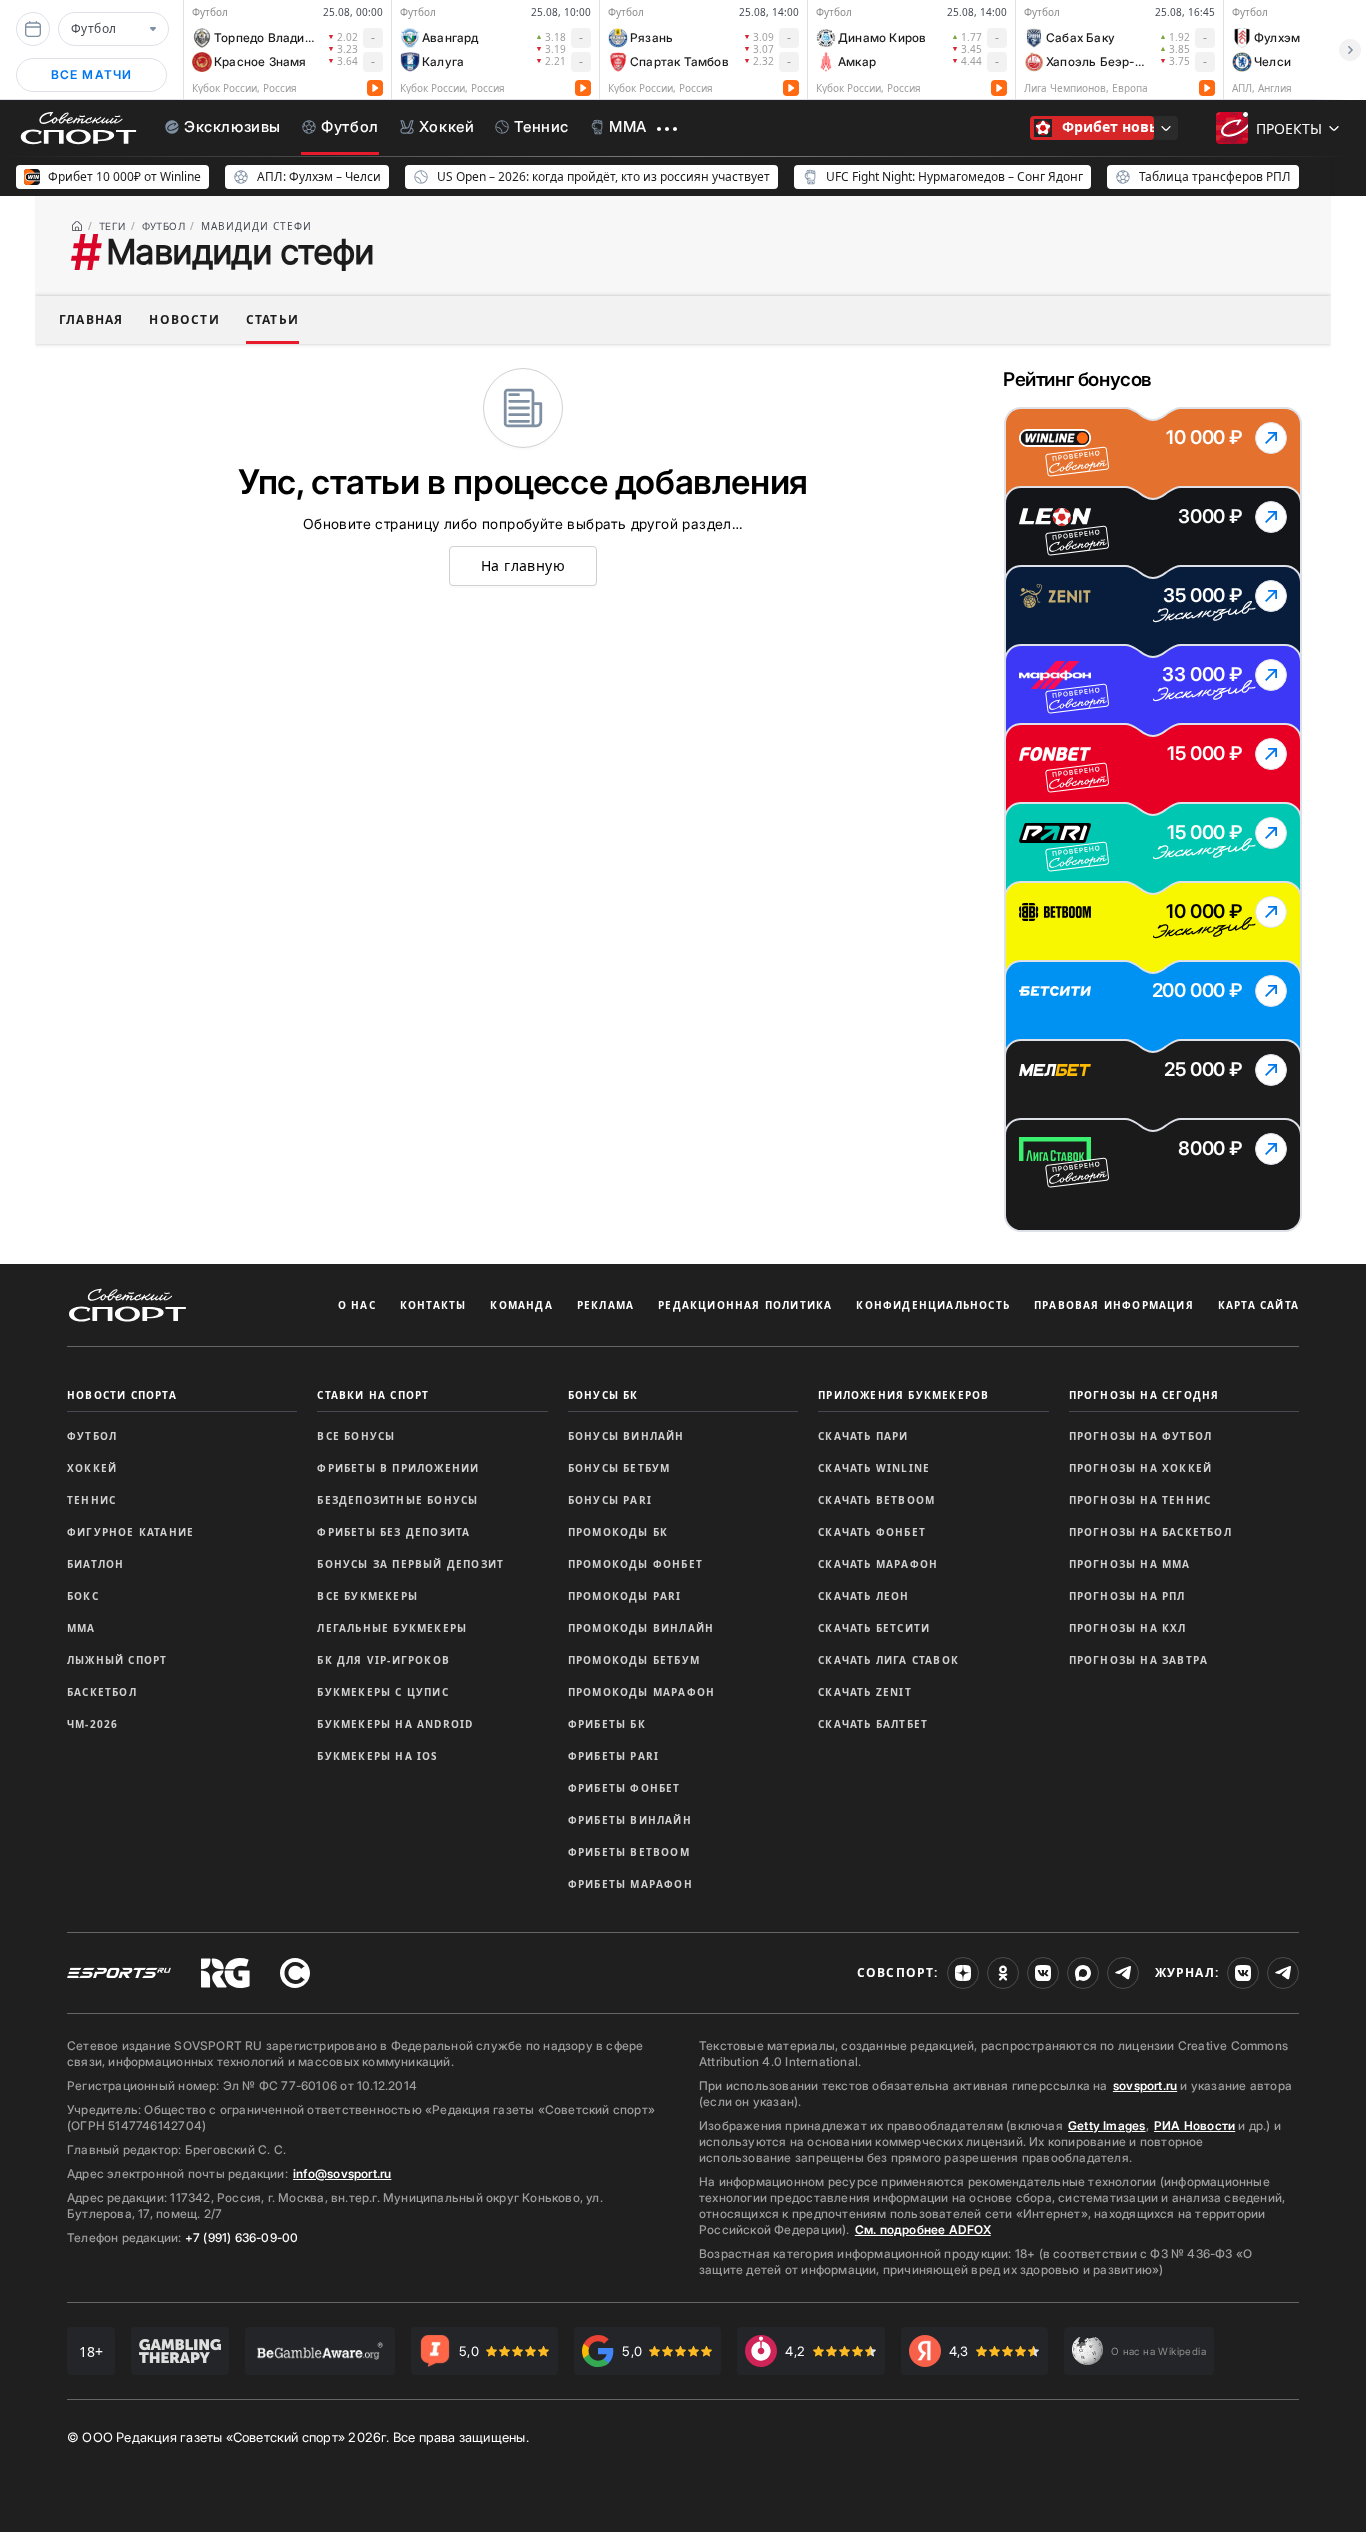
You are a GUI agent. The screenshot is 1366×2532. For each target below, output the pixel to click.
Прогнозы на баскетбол (1150, 1532)
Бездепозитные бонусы (397, 1500)
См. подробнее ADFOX (923, 2229)
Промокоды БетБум (634, 1660)
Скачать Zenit (865, 1692)
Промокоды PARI (625, 1596)
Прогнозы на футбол (1141, 1436)
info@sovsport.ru (342, 2173)
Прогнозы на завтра (1139, 1660)
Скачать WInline (874, 1468)
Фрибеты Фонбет (624, 1788)
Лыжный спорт (117, 1660)
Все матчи (92, 74)
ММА (81, 1628)
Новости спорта (122, 1395)
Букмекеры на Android (395, 1724)
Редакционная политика (745, 1305)
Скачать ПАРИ (863, 1436)
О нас (357, 1305)
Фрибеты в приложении (398, 1468)
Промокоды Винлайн (641, 1628)
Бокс (83, 1596)
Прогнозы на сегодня (1144, 1395)
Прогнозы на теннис (1140, 1500)
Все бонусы (356, 1436)
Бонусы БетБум (619, 1468)
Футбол (92, 1436)
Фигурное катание (130, 1532)
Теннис (91, 1500)
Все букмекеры (367, 1596)
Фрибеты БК (607, 1724)
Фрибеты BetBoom (629, 1852)
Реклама (605, 1305)
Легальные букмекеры (392, 1628)
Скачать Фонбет (872, 1532)
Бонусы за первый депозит (410, 1564)
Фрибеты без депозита (393, 1532)
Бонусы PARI (610, 1500)
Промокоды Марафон (641, 1692)
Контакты (433, 1305)
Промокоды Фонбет (635, 1564)
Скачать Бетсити (874, 1628)
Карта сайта (1258, 1305)
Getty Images (1107, 2125)
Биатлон (95, 1564)
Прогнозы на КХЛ (1128, 1628)
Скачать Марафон (878, 1564)
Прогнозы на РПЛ (1127, 1596)
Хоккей (92, 1468)
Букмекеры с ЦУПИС (382, 1692)
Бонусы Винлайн (626, 1436)
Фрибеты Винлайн (630, 1820)
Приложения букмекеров (903, 1395)
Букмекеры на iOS (377, 1756)
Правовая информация (1114, 1305)
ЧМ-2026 (92, 1724)
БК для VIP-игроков (383, 1660)
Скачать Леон (863, 1596)
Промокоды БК (618, 1532)
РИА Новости (1194, 2125)
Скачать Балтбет (873, 1724)
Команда (521, 1305)
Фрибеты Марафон (630, 1884)
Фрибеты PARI (613, 1756)
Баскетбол (102, 1692)
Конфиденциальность (933, 1305)
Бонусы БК (603, 1395)
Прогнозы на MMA (1130, 1564)
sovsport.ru (1145, 2085)
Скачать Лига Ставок (888, 1660)
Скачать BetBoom (876, 1500)
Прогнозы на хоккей (1141, 1468)
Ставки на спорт (373, 1395)
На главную (523, 565)
